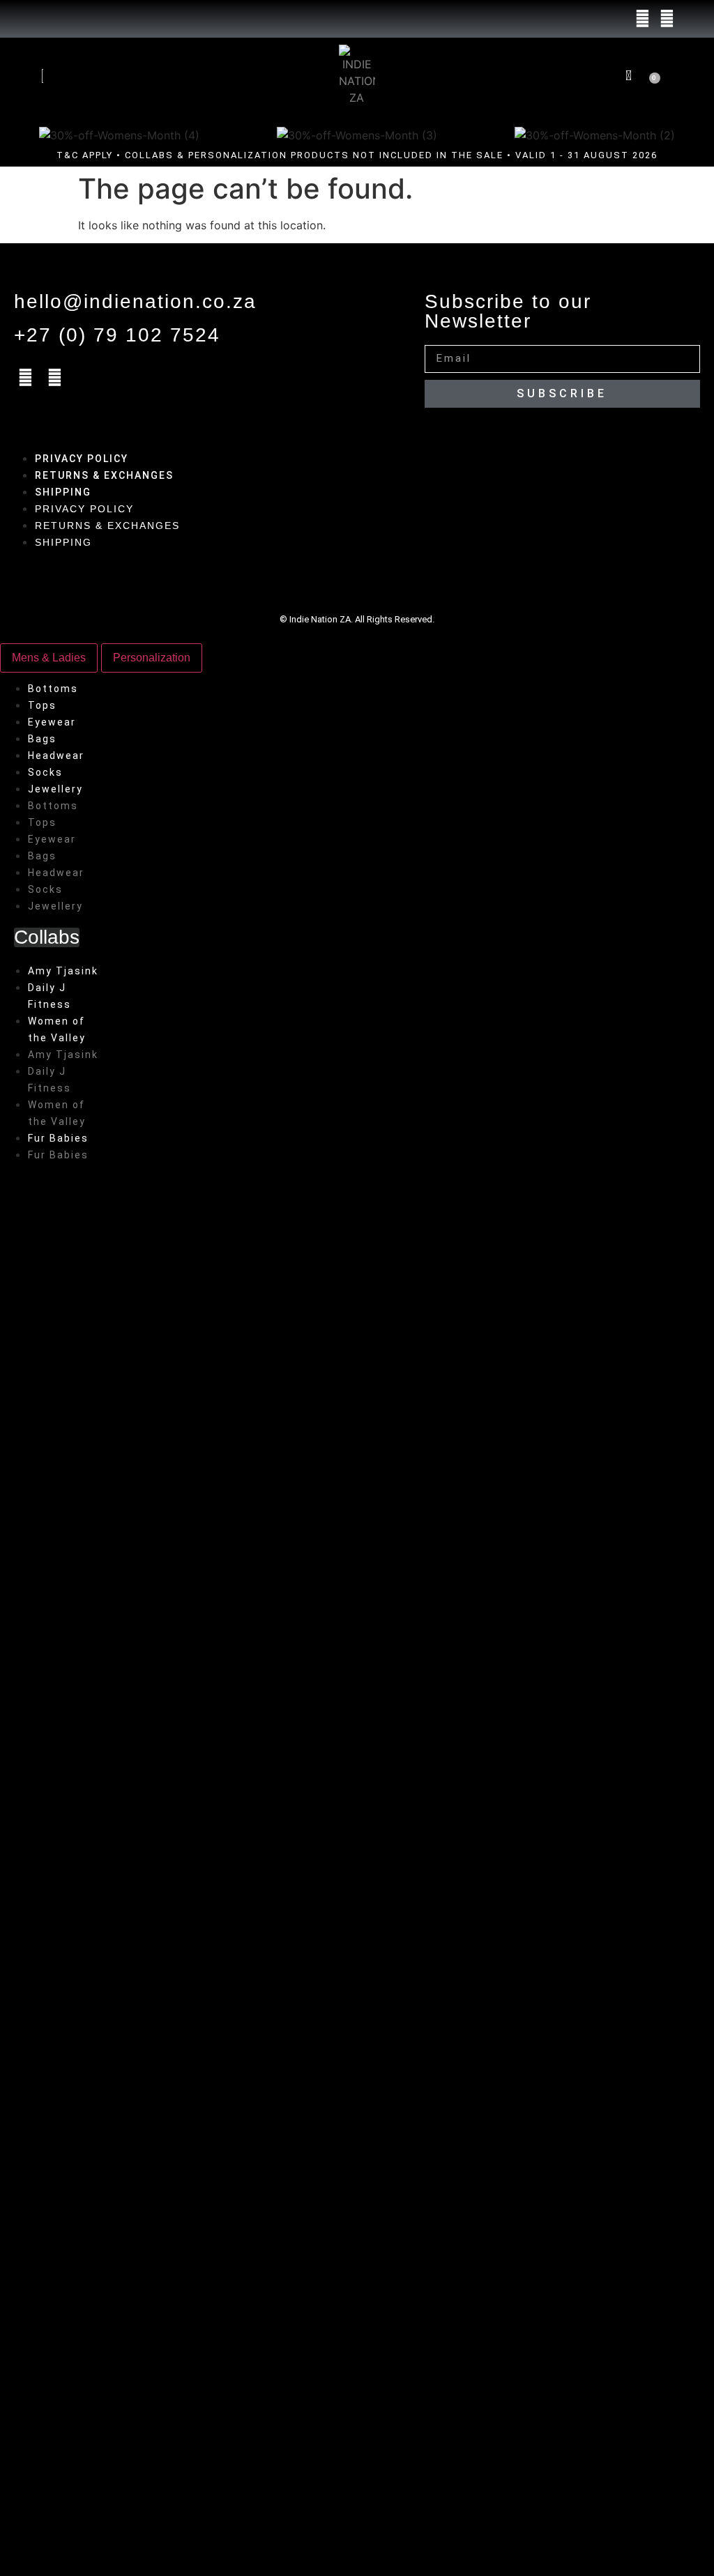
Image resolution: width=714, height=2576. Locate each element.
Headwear (56, 756)
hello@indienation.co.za (135, 301)
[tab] (49, 658)
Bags (42, 739)
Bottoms (53, 689)
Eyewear (52, 722)
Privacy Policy (82, 459)
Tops (42, 705)
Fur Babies (58, 1138)
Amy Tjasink (63, 971)
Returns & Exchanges (104, 475)
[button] (582, 75)
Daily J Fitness (50, 996)
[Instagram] (667, 19)
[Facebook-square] (642, 19)
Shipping (63, 492)
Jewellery (55, 789)
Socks (45, 772)
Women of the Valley (57, 1029)
